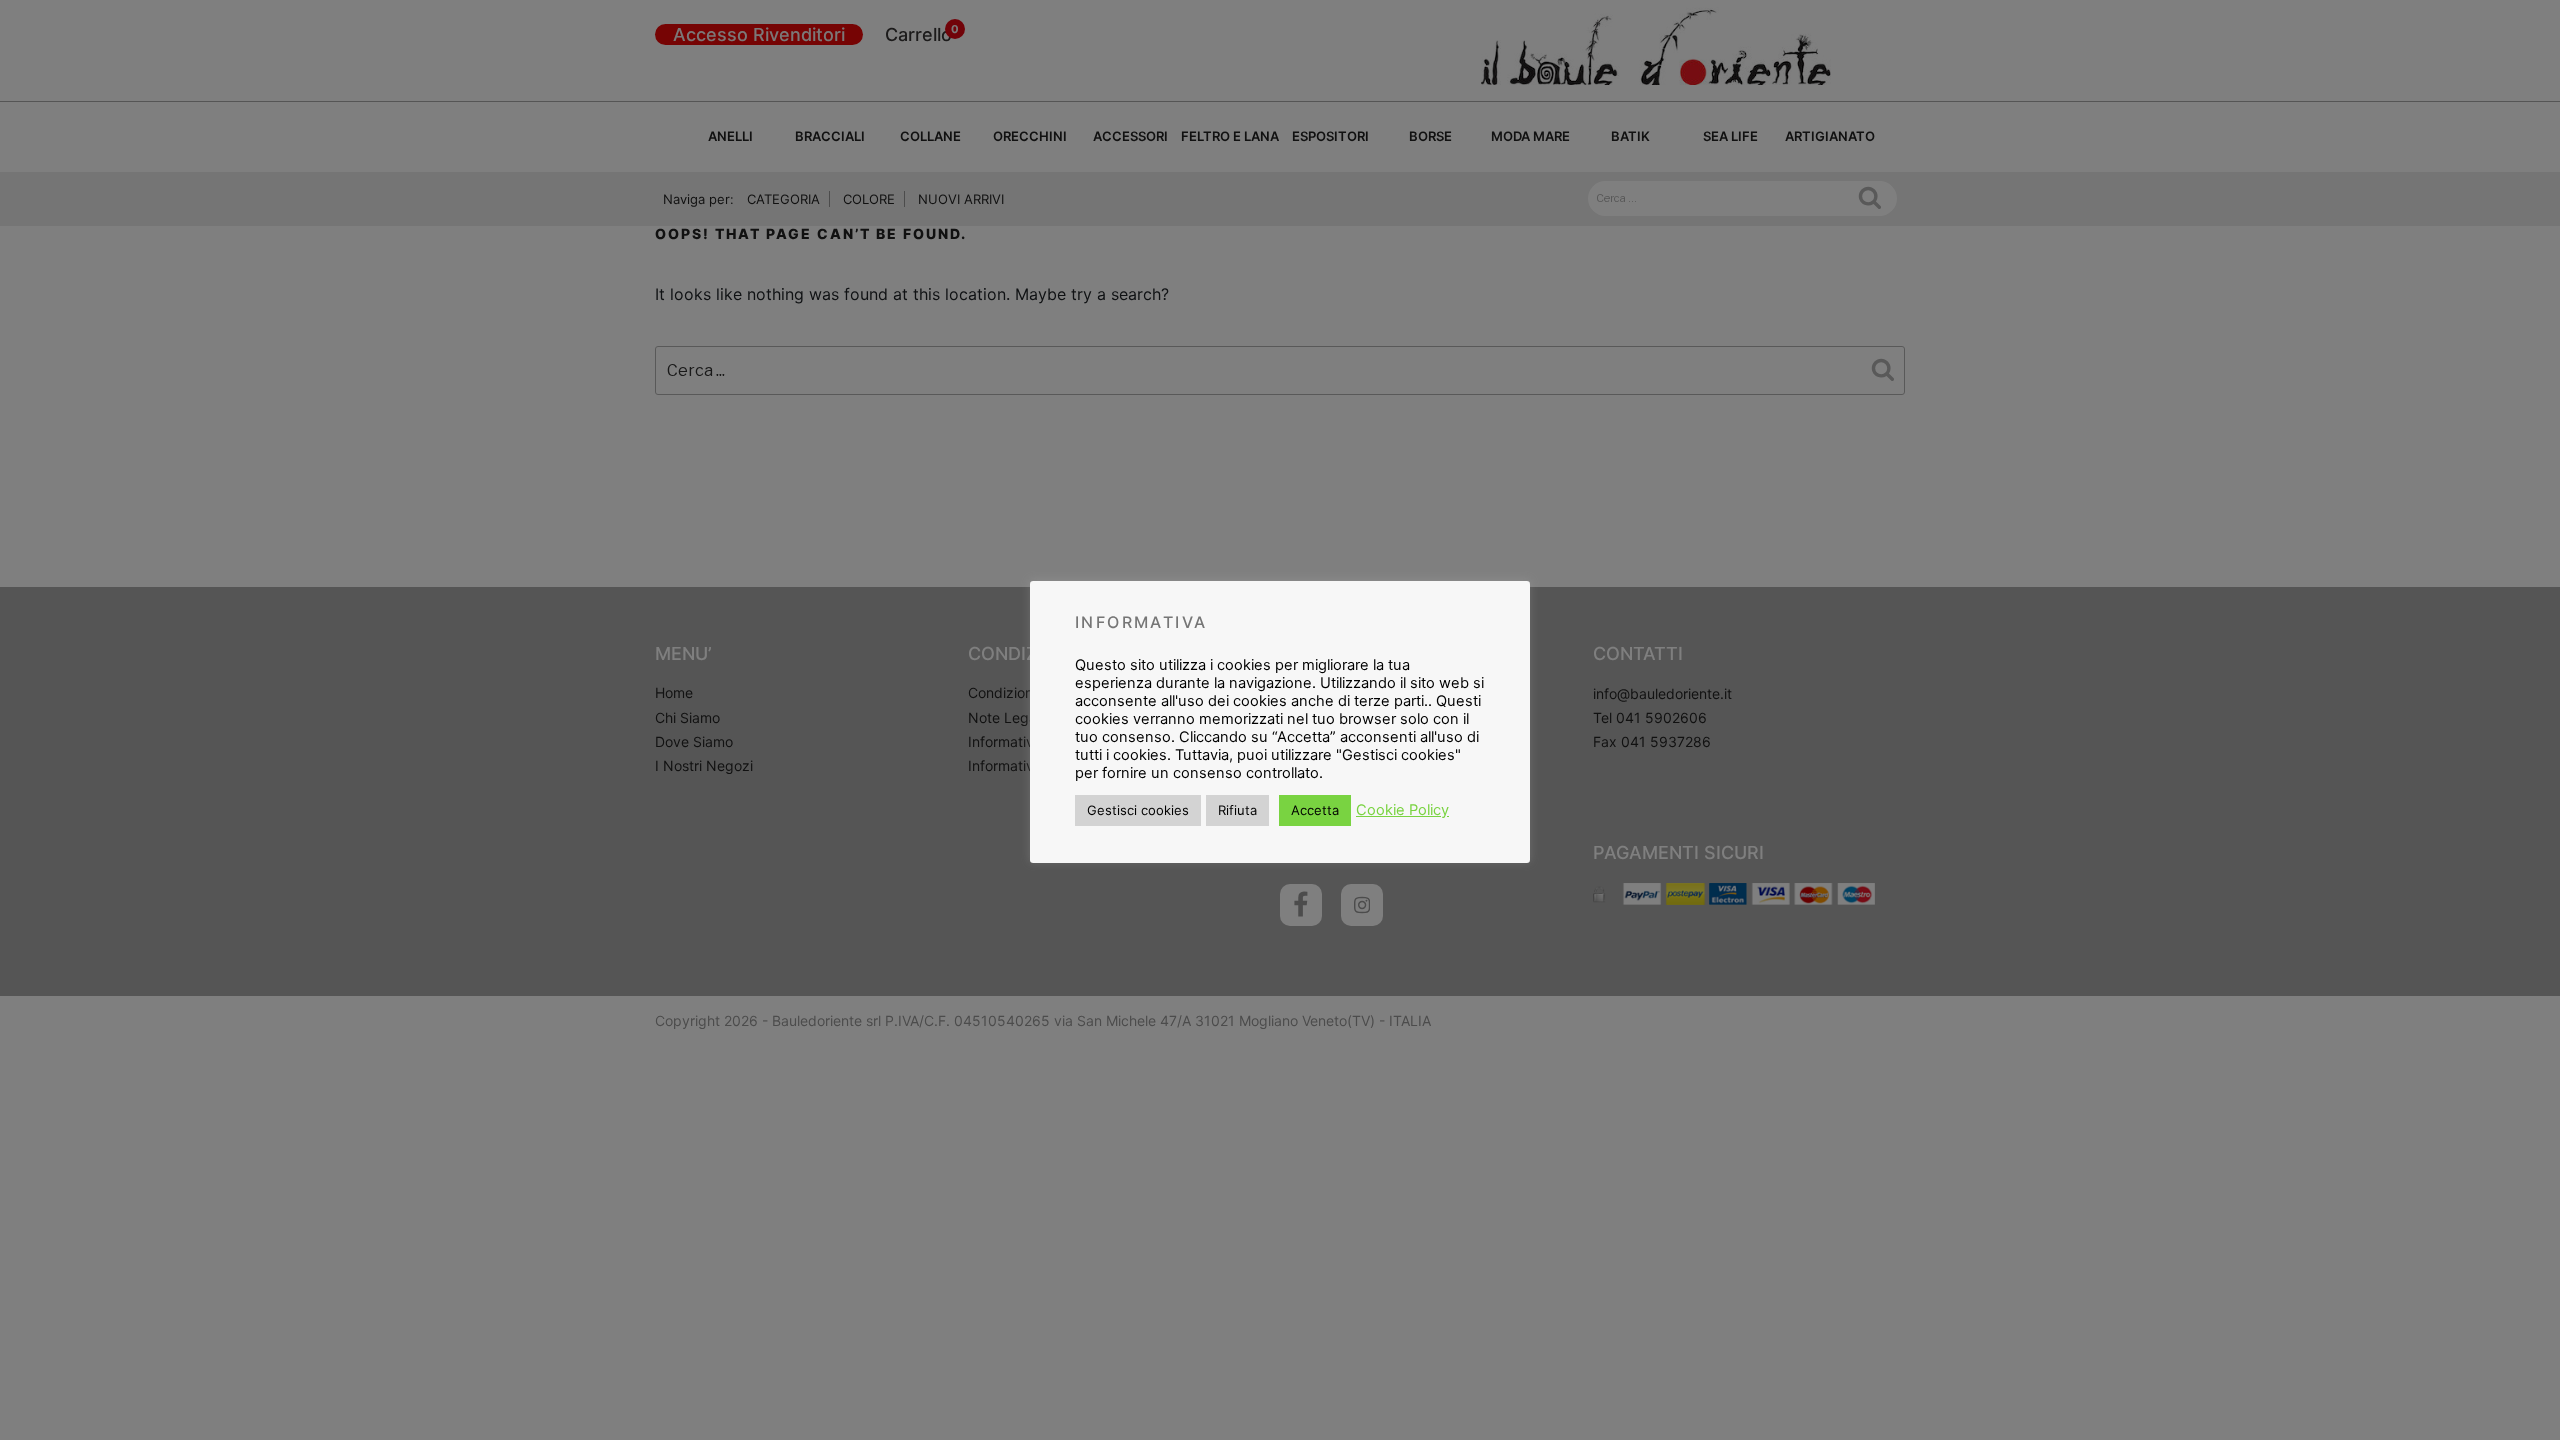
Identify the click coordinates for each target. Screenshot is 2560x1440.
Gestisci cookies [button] (1138, 810)
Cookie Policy (1402, 810)
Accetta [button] (1315, 810)
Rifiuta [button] (1237, 810)
